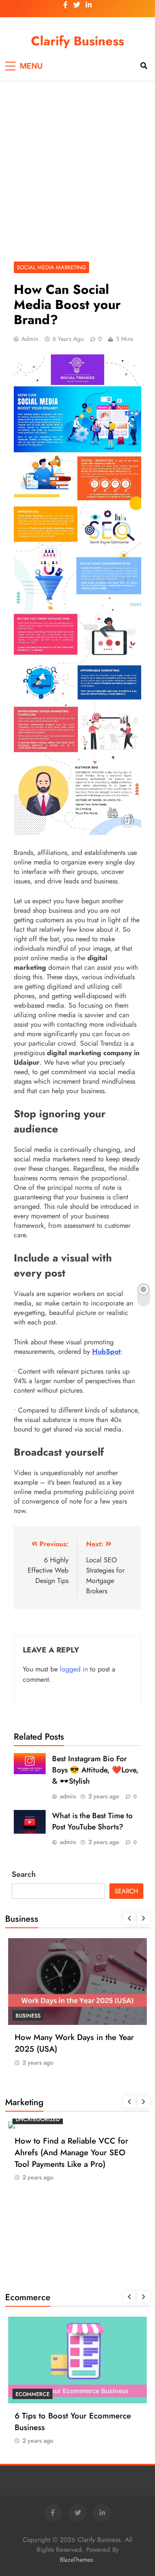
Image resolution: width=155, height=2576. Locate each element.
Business (28, 2016)
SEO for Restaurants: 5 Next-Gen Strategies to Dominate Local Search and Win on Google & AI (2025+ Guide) (73, 2238)
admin (30, 339)
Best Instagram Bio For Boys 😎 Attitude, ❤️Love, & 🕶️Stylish (95, 1770)
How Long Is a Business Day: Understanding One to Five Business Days (66, 2049)
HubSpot (106, 1351)
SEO (21, 2199)
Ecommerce (33, 2314)
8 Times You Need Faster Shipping (76, 2336)
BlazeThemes (76, 2560)
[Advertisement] (77, 167)
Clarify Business (77, 41)
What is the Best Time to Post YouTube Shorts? (92, 1821)
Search (24, 1874)
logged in (74, 1669)
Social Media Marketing (51, 267)
